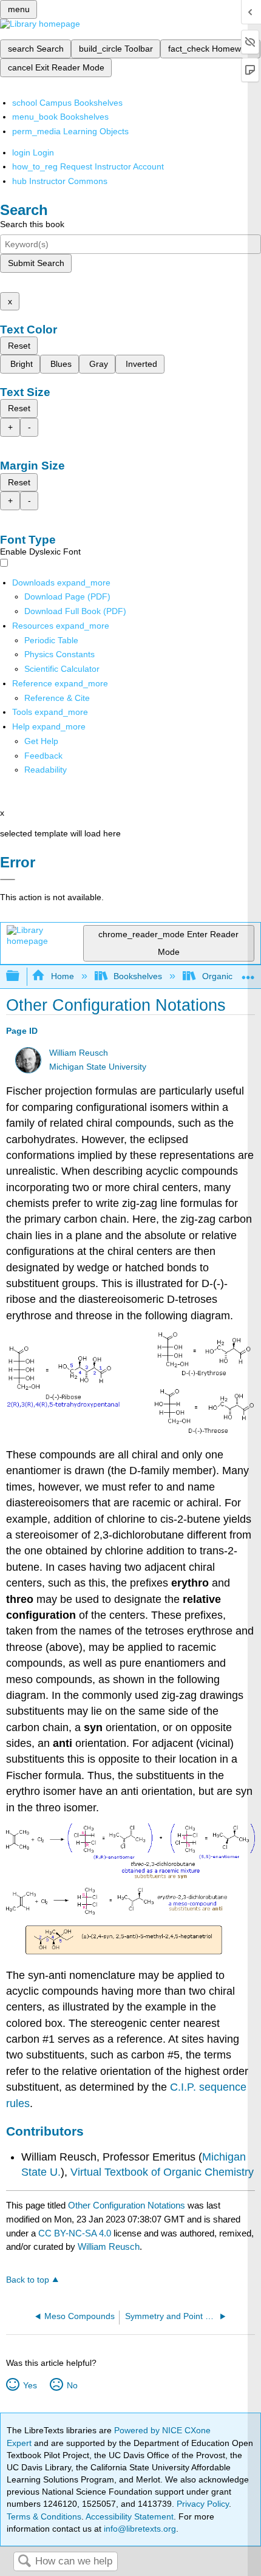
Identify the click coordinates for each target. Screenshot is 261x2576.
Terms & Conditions (44, 2516)
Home (62, 976)
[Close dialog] (8, 880)
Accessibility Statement (130, 2516)
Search (24, 2562)
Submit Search (36, 263)
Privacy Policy (203, 2504)
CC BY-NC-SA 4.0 (75, 2233)
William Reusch (79, 1053)
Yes (30, 2385)
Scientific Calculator (62, 669)
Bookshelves (138, 976)
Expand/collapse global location (248, 973)
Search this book (32, 224)
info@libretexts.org (139, 2529)
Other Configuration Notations (127, 2205)
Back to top (28, 2280)
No (72, 2385)
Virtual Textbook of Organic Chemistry (162, 2172)
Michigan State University (98, 1067)
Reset (19, 346)
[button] (43, 756)
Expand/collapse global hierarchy (21, 976)
